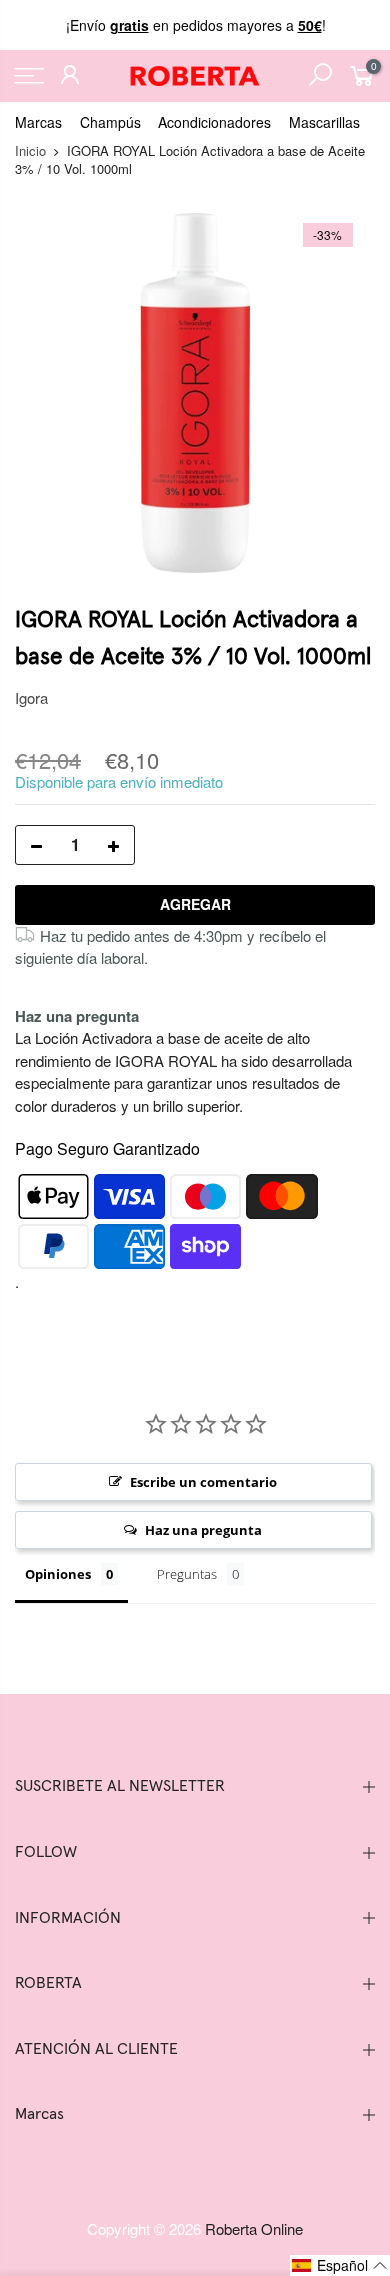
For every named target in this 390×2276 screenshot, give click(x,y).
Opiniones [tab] (58, 1574)
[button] (340, 2265)
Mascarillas (324, 122)
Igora (31, 697)
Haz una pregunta (77, 1016)
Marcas (38, 122)
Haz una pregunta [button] (203, 1530)
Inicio (30, 150)
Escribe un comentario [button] (203, 1482)
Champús (110, 122)
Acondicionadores (214, 122)
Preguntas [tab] (187, 1574)
